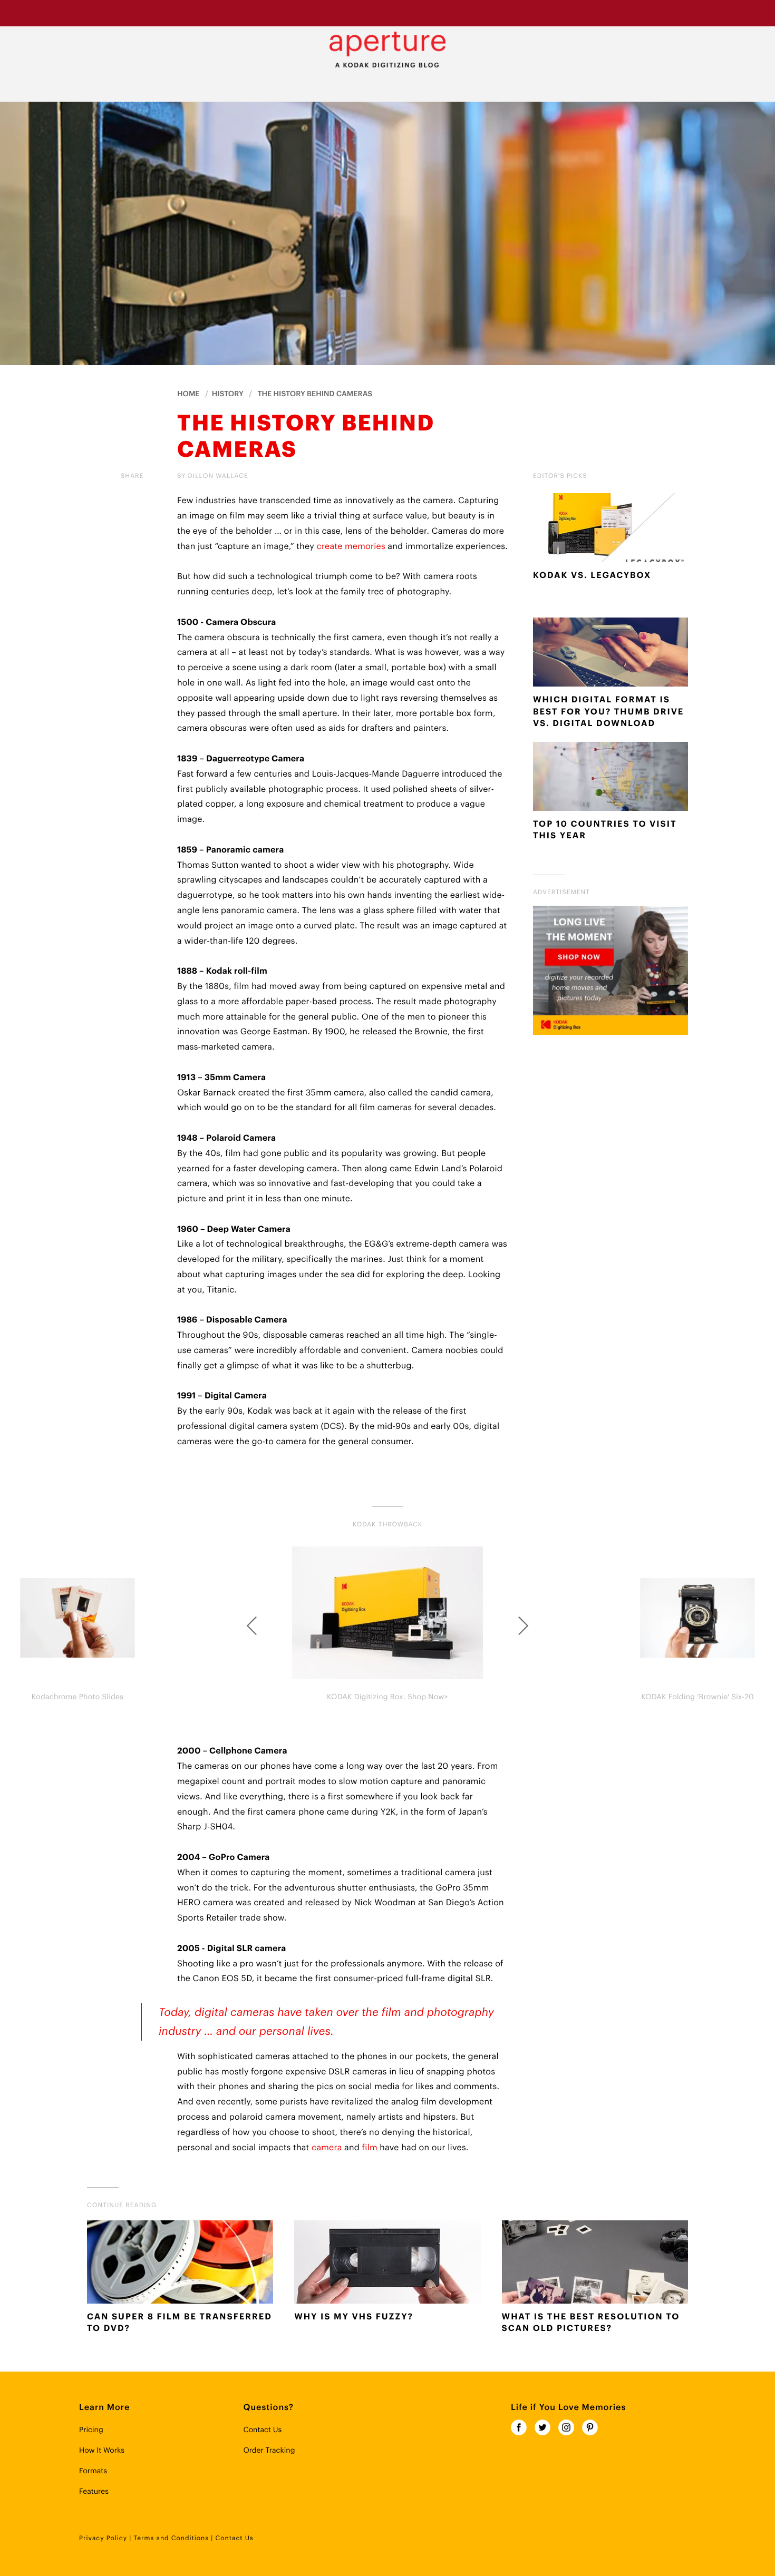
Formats (93, 2471)
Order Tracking (269, 2451)
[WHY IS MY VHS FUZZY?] (387, 2264)
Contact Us (262, 2430)
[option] (387, 1625)
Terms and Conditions (171, 2539)
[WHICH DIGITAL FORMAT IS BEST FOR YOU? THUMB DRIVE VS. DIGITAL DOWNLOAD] (611, 654)
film (370, 2148)
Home (188, 394)
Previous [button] (253, 1625)
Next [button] (522, 1625)
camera (327, 2148)
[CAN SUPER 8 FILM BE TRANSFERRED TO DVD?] (180, 2264)
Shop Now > (465, 13)
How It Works (102, 2451)
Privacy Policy (103, 2539)
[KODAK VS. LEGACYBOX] (611, 530)
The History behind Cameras (315, 394)
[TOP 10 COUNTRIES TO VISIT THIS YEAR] (611, 779)
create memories (351, 546)
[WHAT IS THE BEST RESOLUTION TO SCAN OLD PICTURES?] (595, 2264)
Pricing (91, 2430)
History (228, 394)
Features (94, 2492)
